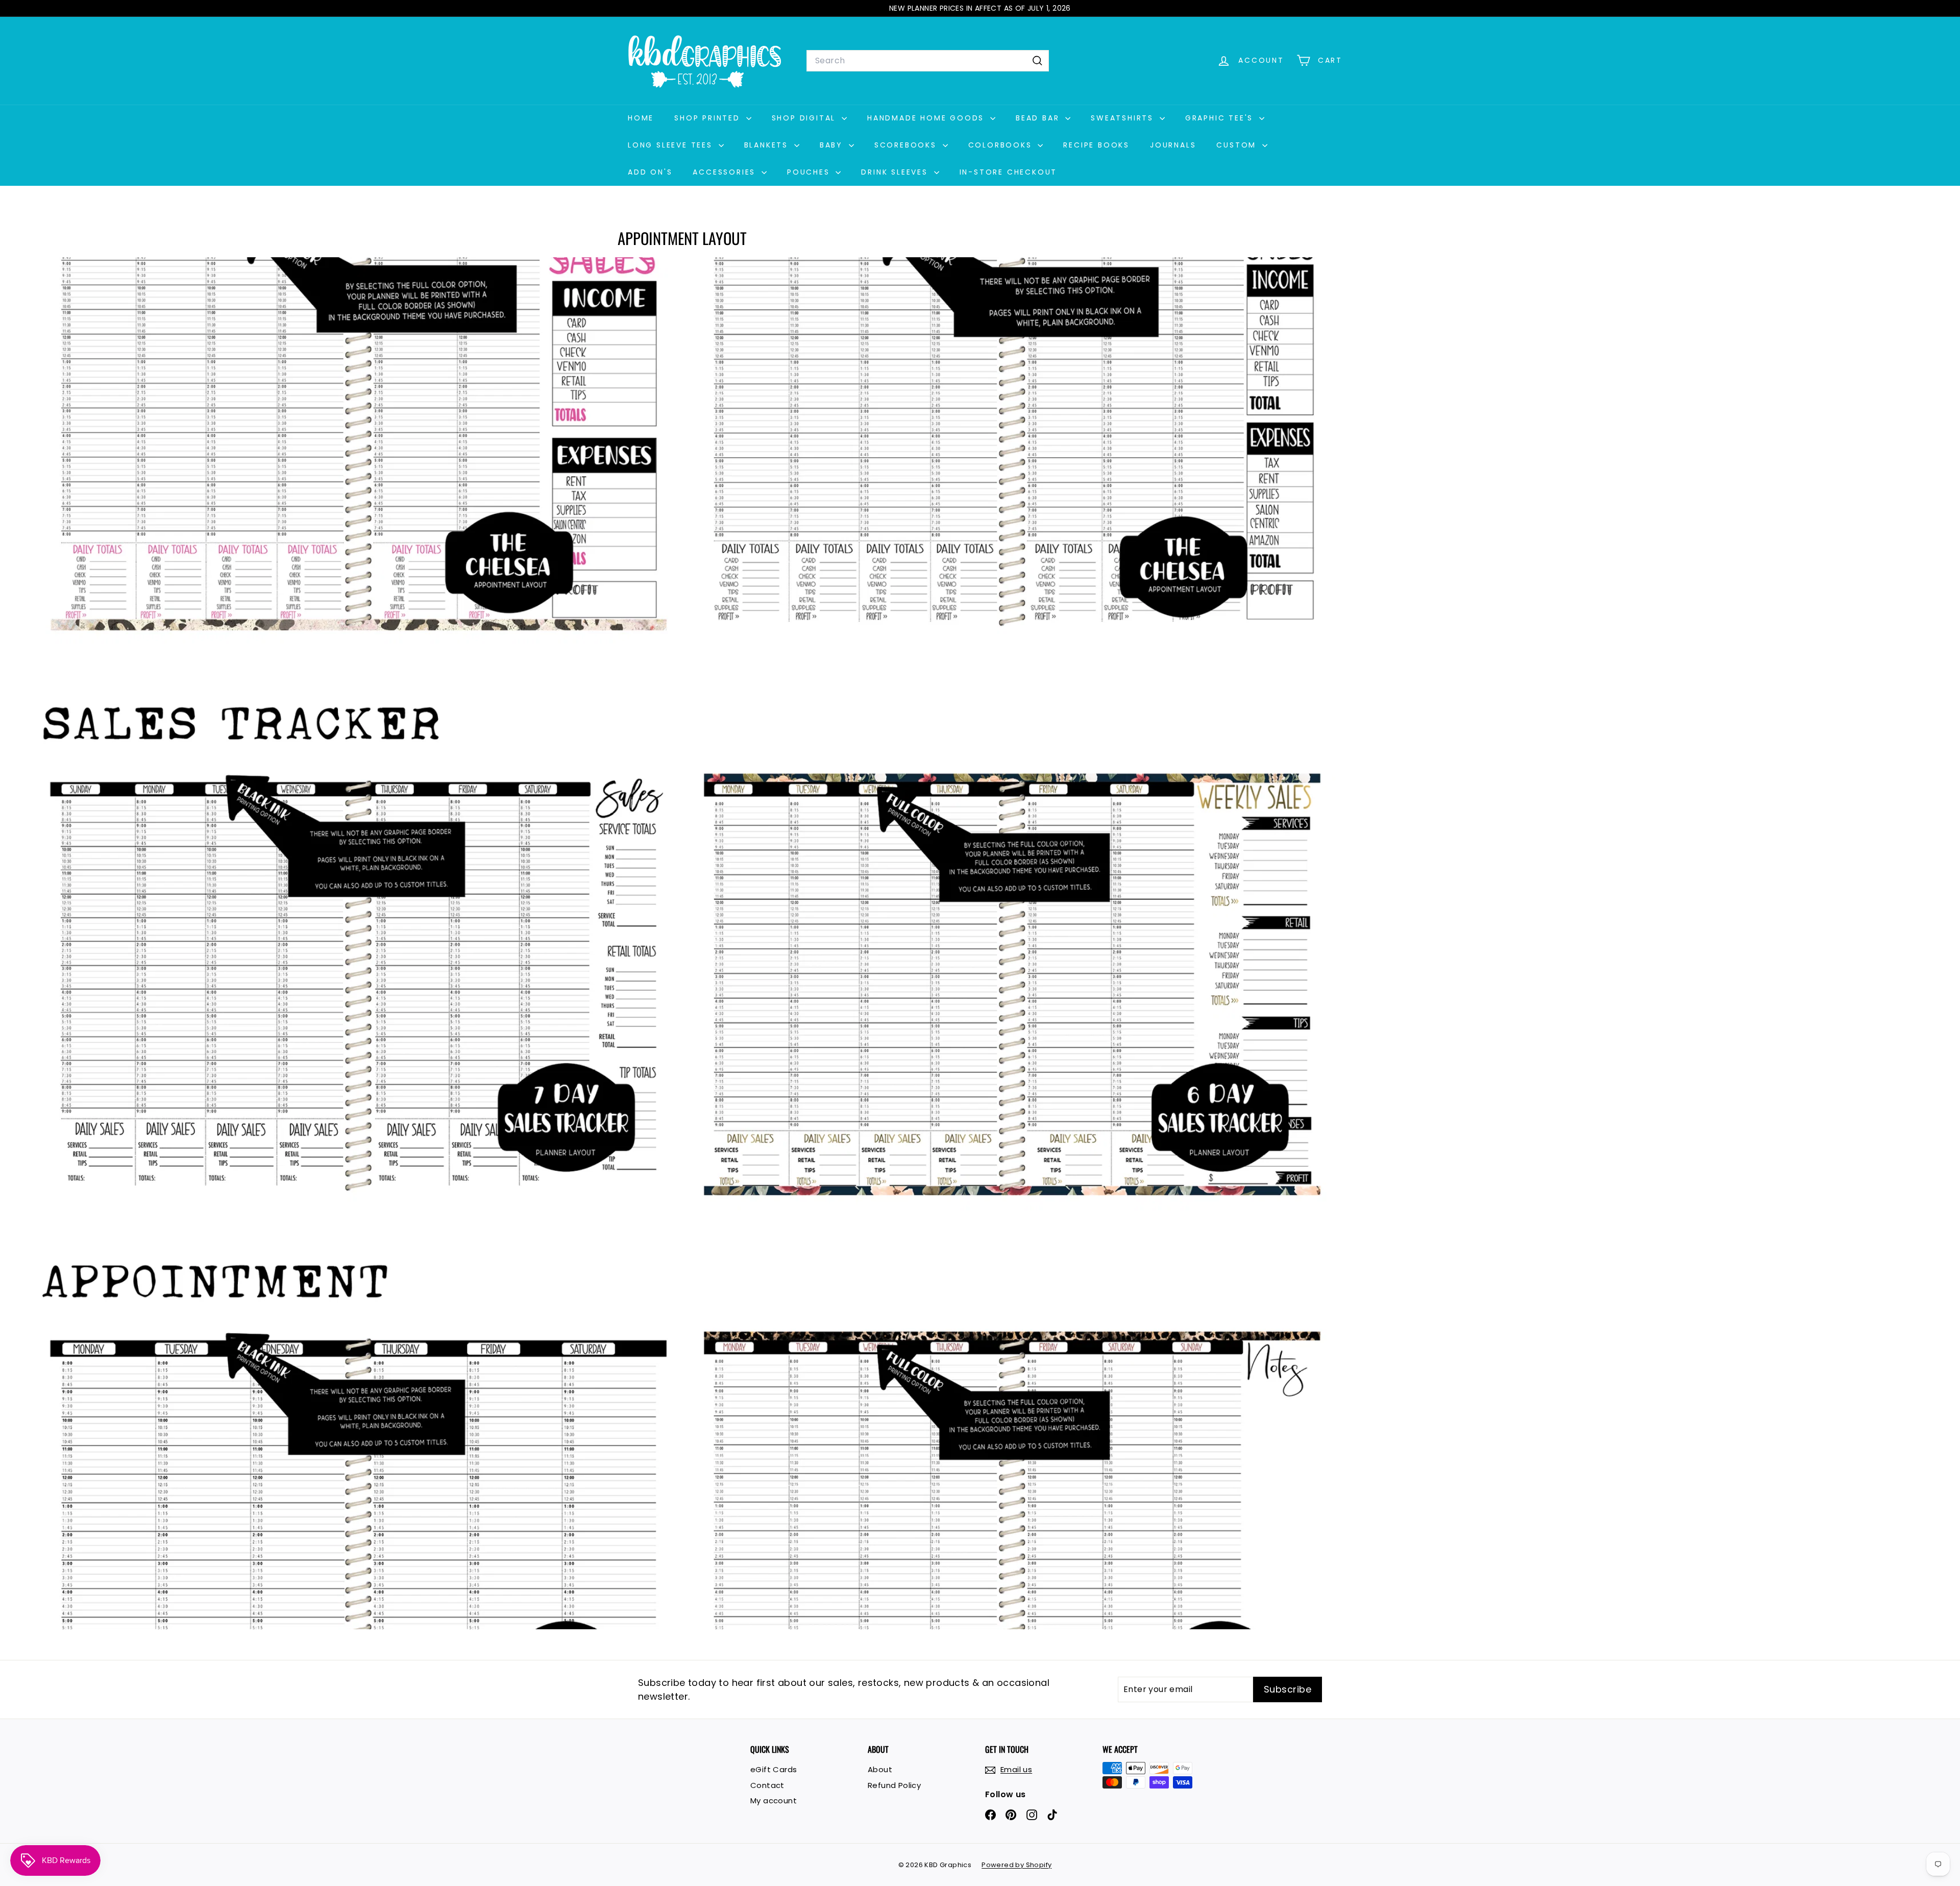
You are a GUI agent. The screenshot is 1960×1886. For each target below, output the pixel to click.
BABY (833, 145)
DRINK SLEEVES (896, 172)
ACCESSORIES (726, 172)
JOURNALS (1173, 145)
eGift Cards (774, 1769)
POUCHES (810, 172)
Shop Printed (709, 118)
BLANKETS (768, 145)
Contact (767, 1785)
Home (641, 118)
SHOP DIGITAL (805, 118)
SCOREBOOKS (907, 145)
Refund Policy (894, 1785)
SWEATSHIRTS (1124, 118)
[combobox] (928, 61)
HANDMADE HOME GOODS (927, 118)
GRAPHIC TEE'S (1221, 118)
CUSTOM (1238, 145)
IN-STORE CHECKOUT (1009, 172)
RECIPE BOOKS (1096, 145)
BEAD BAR (1039, 118)
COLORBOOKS (1002, 145)
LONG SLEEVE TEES (672, 145)
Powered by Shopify (1016, 1865)
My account (774, 1801)
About (880, 1769)
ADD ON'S (650, 172)
